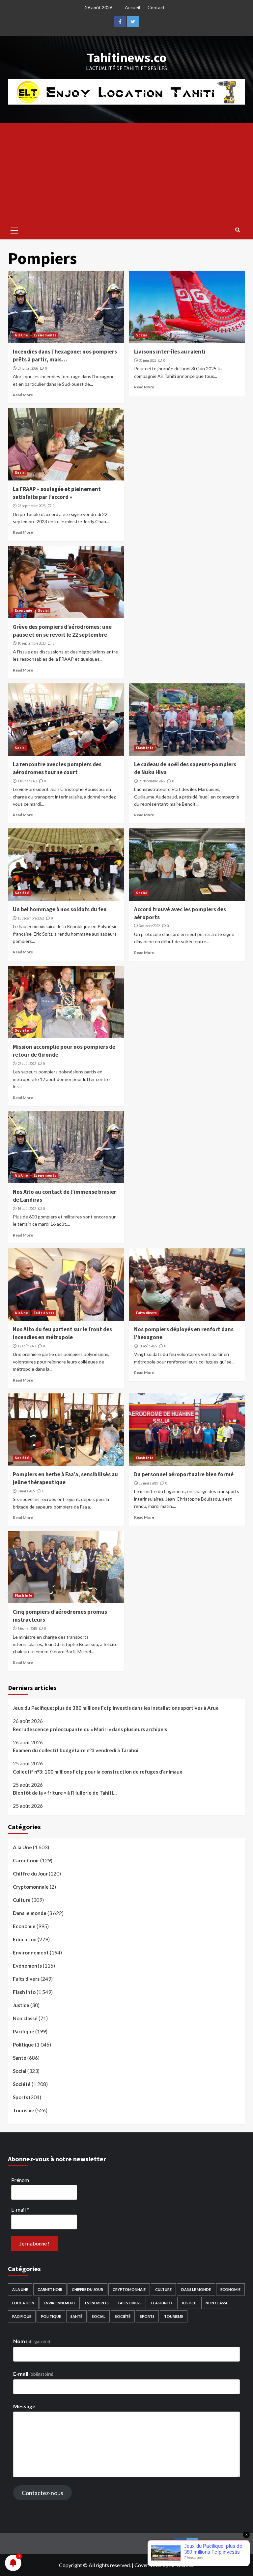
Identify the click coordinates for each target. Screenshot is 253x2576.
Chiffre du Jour (30, 1874)
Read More (23, 395)
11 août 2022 (148, 1346)
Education (25, 1939)
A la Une (21, 335)
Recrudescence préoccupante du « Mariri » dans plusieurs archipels (90, 1729)
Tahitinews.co (127, 58)
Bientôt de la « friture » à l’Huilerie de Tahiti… (65, 1793)
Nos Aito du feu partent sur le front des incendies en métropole (62, 1333)
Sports (20, 2097)
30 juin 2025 (148, 360)
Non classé (25, 2018)
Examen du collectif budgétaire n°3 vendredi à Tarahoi (76, 1750)
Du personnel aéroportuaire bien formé (184, 1474)
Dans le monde (30, 1913)
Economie (24, 610)
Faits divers (44, 1313)
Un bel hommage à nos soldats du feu (60, 909)
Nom (32, 2341)
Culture (22, 1900)
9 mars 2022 (27, 1491)
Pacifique (24, 2031)
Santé (20, 2058)
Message (24, 2406)
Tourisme (24, 2110)
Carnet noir (26, 1860)
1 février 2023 (27, 781)
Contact (156, 7)
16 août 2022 (27, 1209)
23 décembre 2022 (152, 781)
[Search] (238, 230)
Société (22, 893)
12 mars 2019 (149, 1483)
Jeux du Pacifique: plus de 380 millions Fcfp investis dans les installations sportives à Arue (116, 1708)
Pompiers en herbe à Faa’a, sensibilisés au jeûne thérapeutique (65, 1478)
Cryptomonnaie (31, 1887)
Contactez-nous (42, 2493)
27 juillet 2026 (28, 368)
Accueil (132, 7)
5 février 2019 (27, 1629)
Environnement (31, 1952)
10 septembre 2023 (32, 643)
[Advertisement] (126, 172)
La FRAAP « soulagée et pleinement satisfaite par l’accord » (57, 493)
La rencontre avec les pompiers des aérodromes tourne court (57, 768)
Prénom (20, 2180)
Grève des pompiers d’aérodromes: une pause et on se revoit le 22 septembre (62, 631)
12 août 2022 (27, 1346)
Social (141, 335)
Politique (23, 2045)
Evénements (45, 335)
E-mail (20, 2209)
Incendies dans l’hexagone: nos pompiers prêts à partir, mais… (65, 356)
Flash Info (145, 748)
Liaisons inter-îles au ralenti (170, 352)
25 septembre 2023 (32, 506)
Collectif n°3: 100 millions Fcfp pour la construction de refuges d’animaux (98, 1772)
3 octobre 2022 (149, 926)
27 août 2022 (27, 1064)
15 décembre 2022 (31, 918)
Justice (21, 2005)
